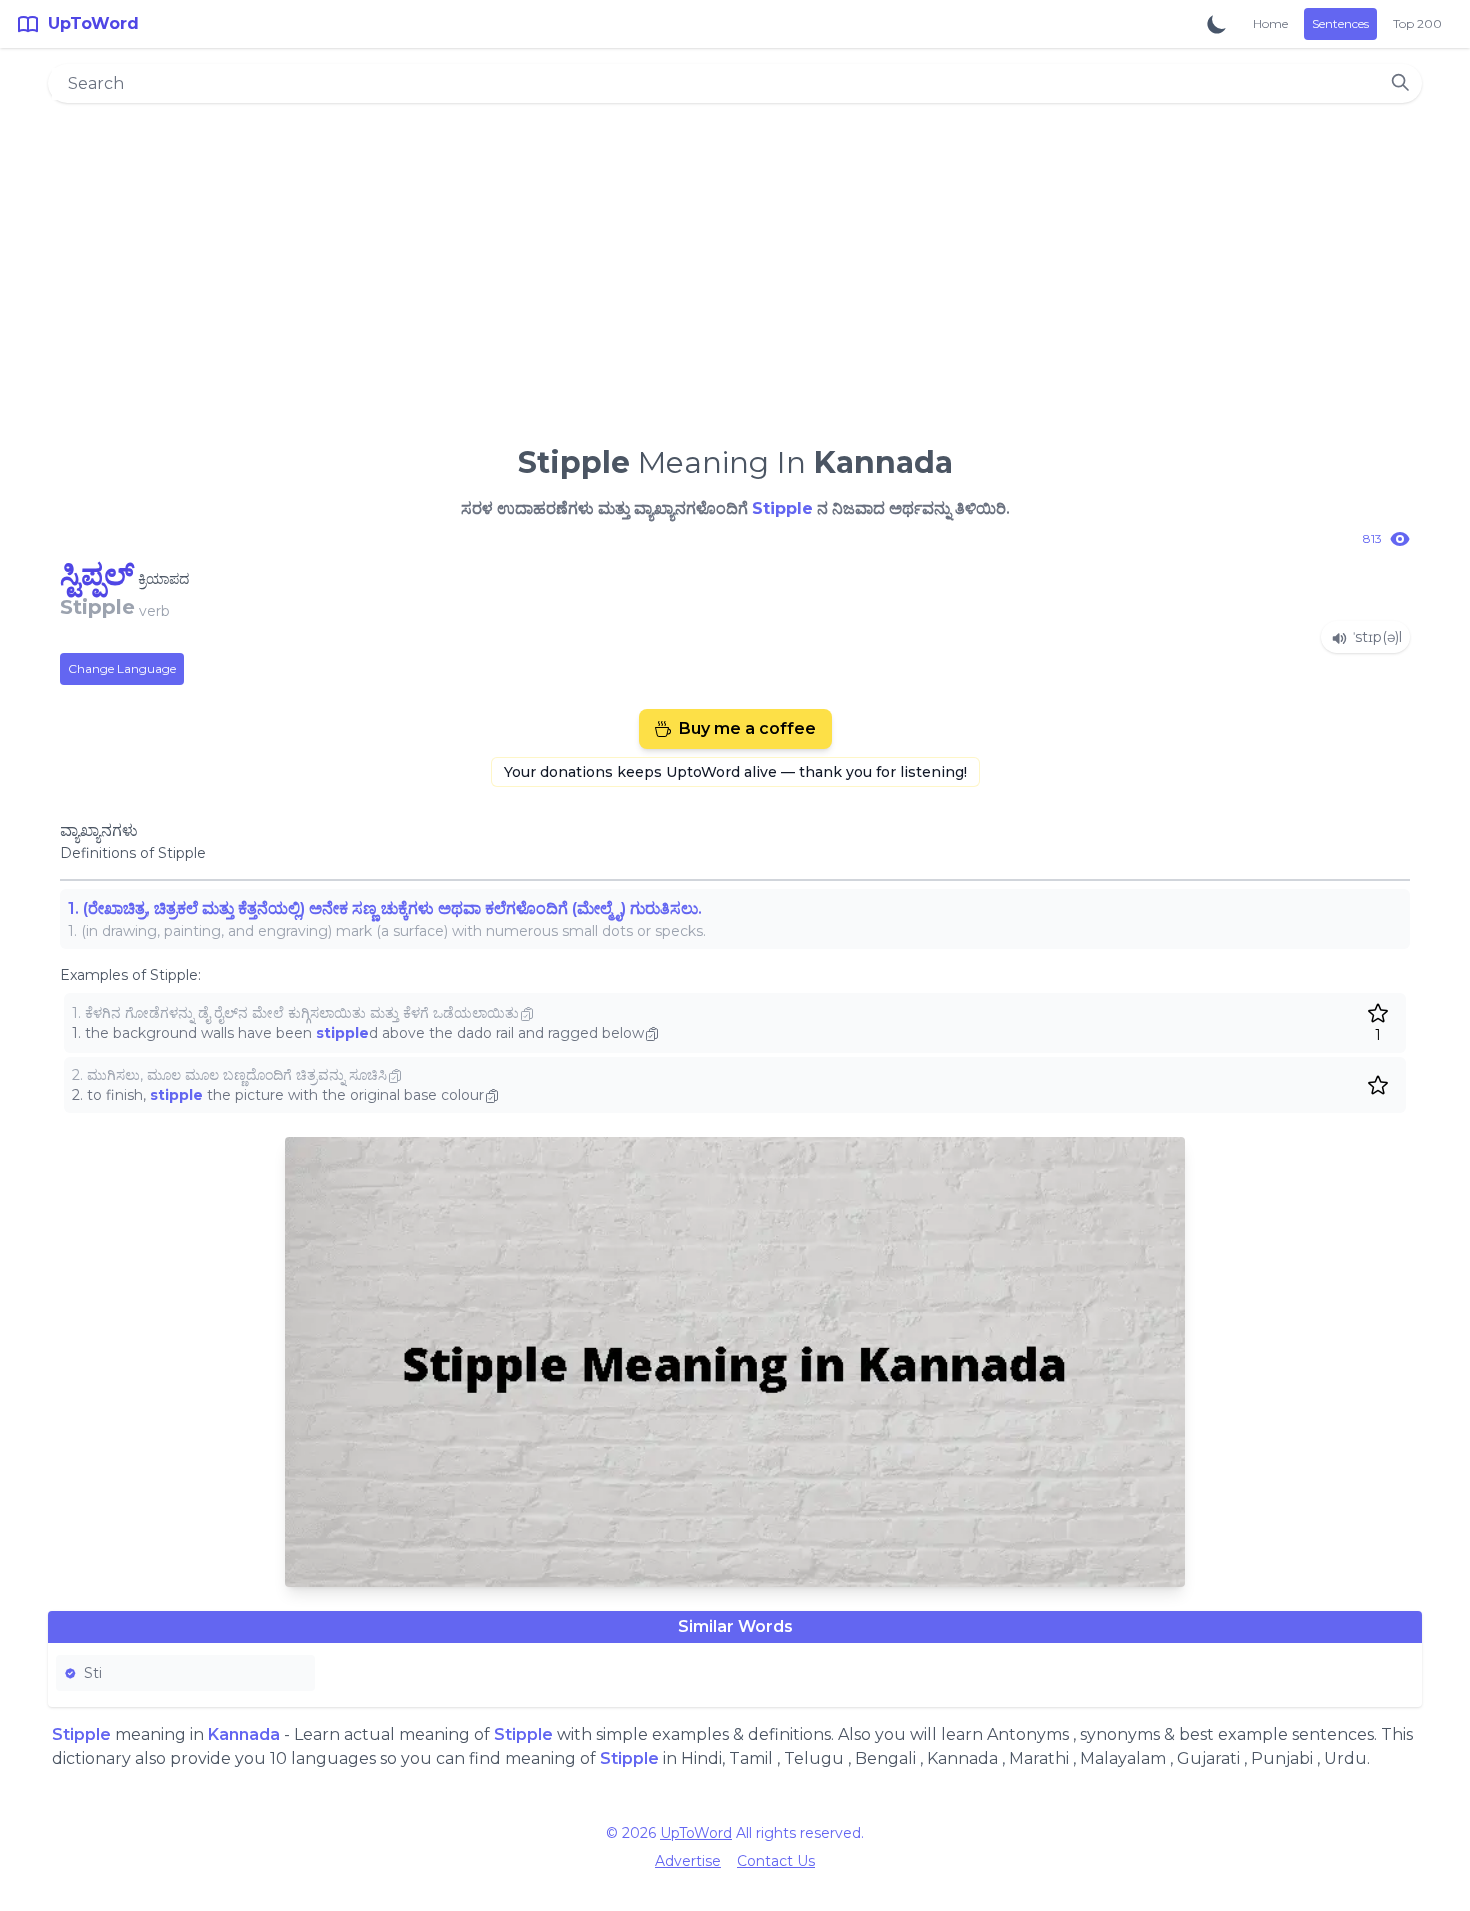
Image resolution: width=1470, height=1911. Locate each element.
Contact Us (776, 1861)
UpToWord (696, 1833)
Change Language (122, 668)
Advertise (688, 1861)
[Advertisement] (735, 266)
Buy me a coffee (747, 728)
